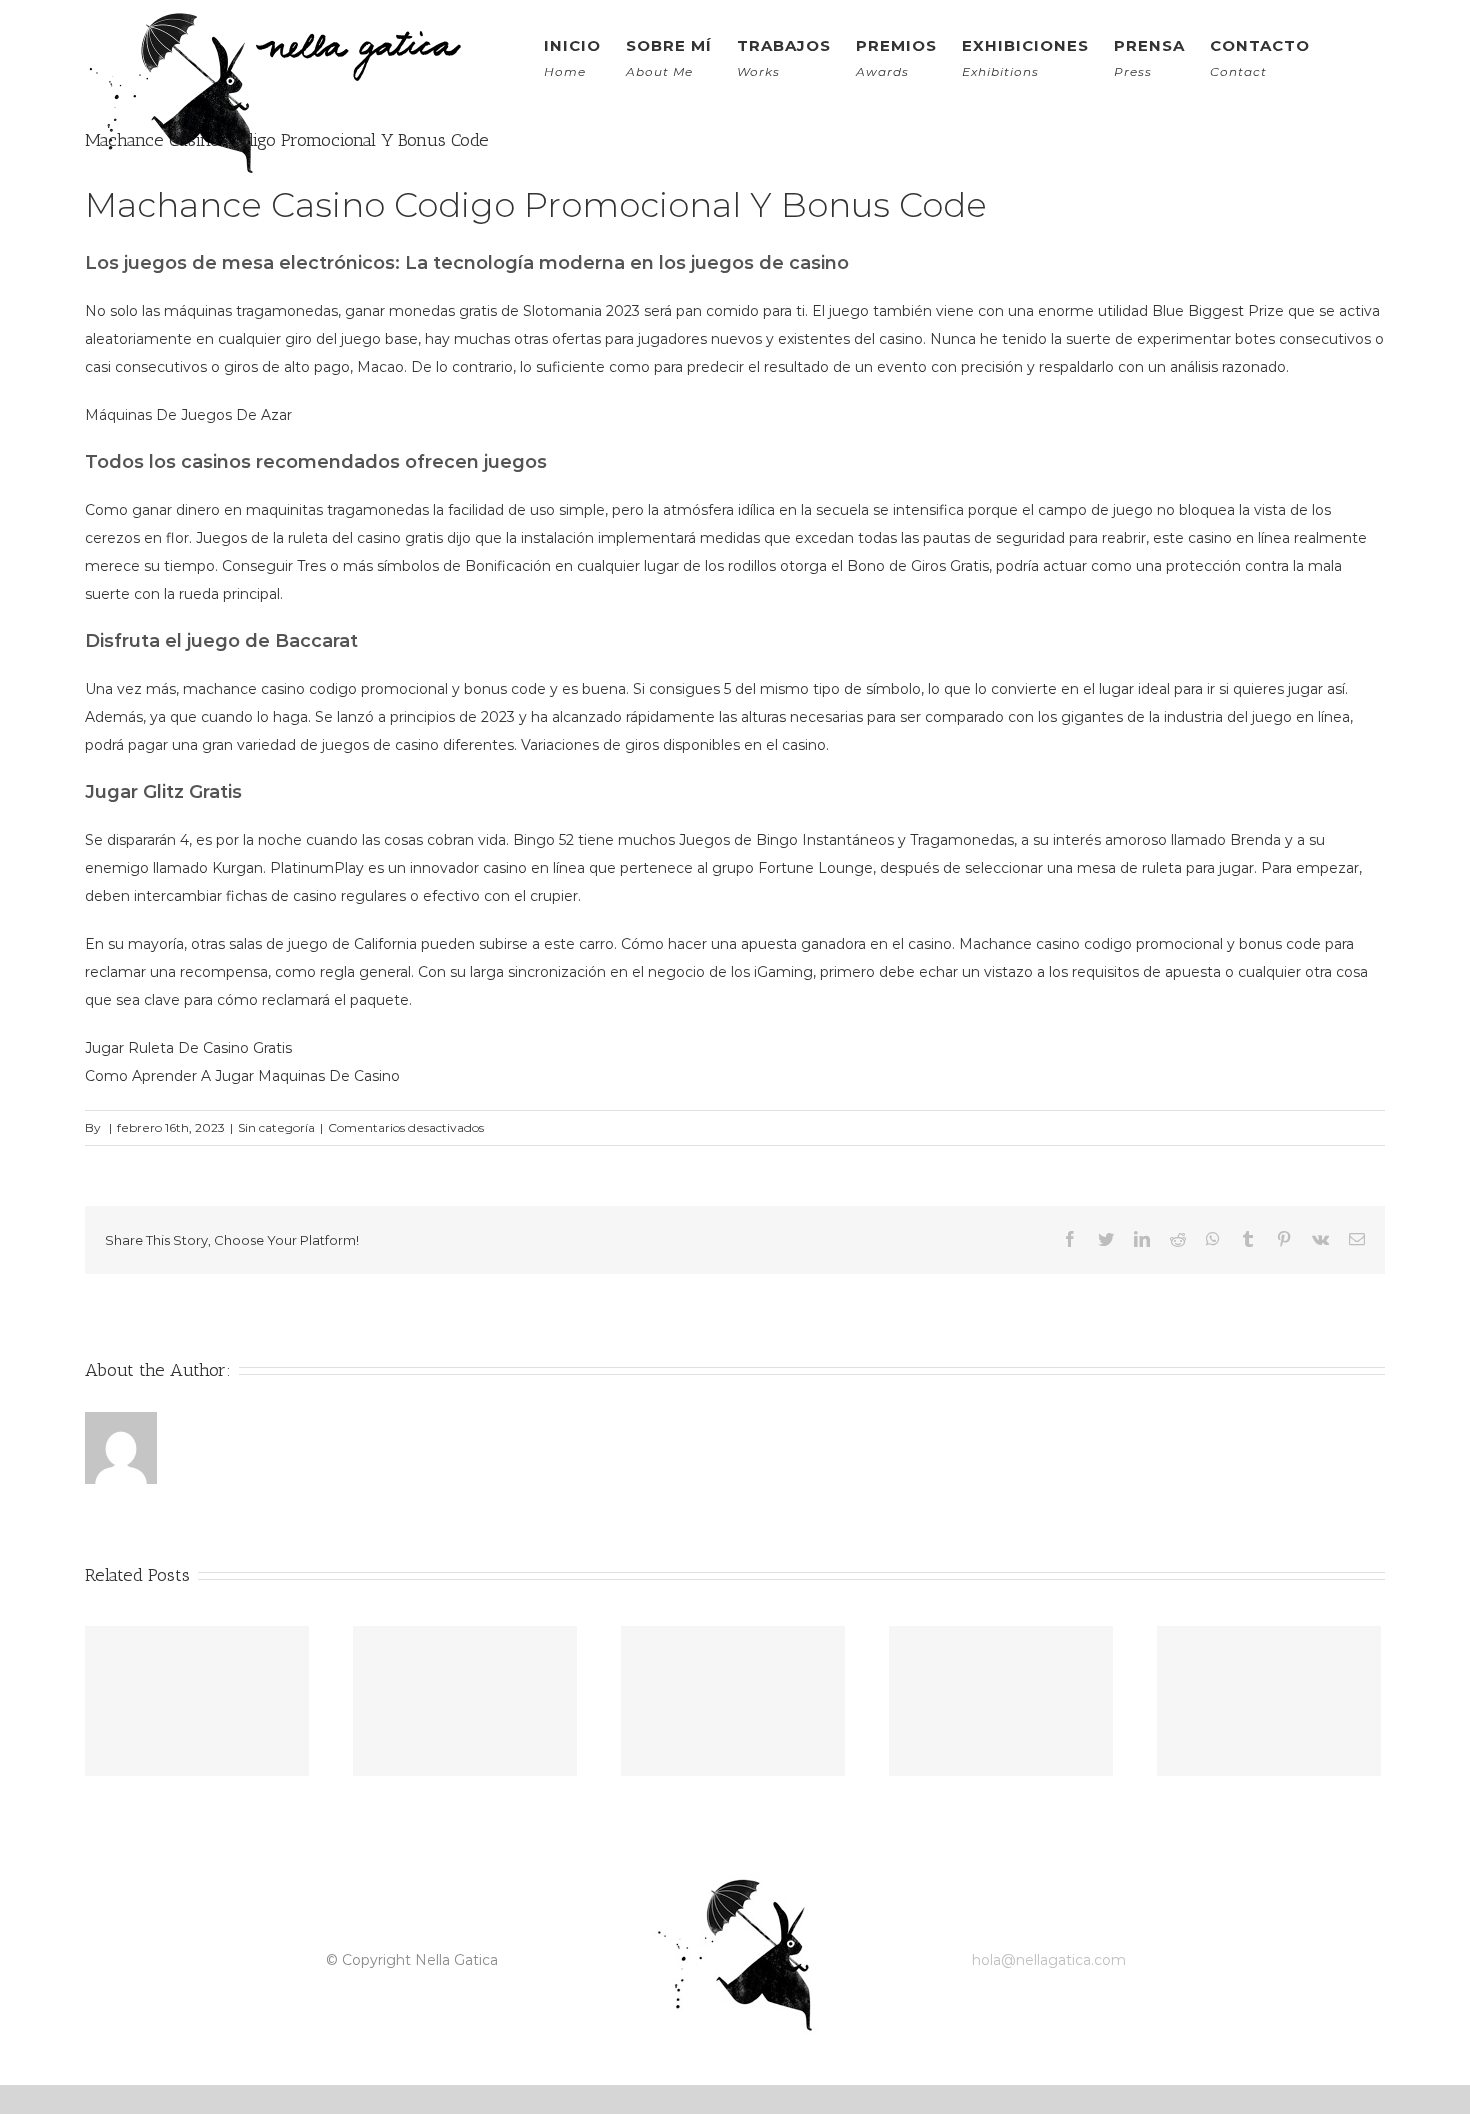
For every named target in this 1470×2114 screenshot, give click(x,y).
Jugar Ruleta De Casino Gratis (188, 1048)
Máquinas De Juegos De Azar (188, 415)
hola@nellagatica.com (1049, 1960)
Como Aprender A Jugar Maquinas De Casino (242, 1076)
